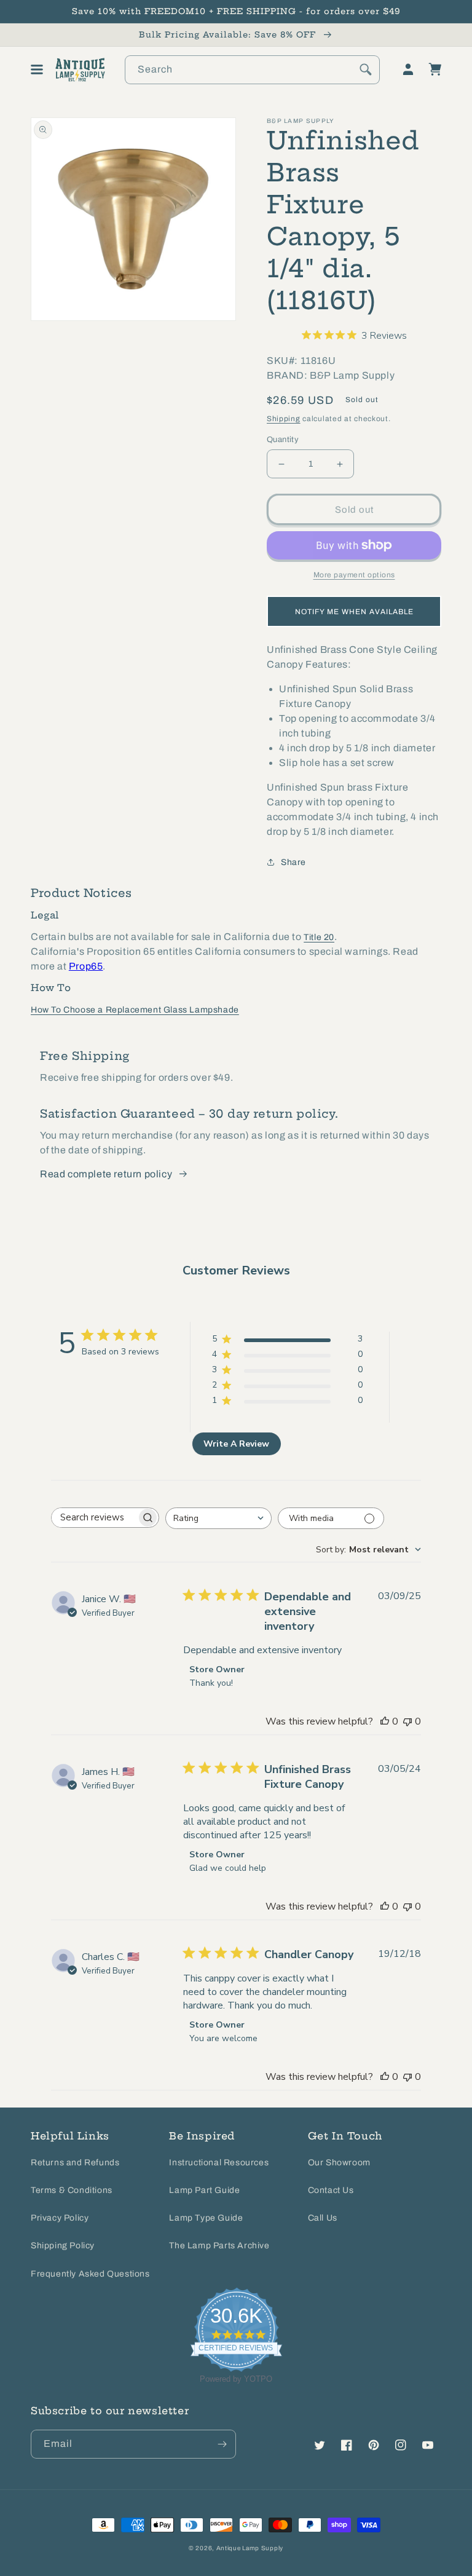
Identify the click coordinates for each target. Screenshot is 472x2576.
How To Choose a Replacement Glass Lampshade (135, 1010)
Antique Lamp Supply (250, 2548)
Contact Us (331, 2190)
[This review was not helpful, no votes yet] (407, 1721)
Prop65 (86, 966)
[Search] (366, 69)
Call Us (323, 2218)
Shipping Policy (63, 2246)
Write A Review (236, 1444)
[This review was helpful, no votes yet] (385, 1721)
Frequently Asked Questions (90, 2274)
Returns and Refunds (75, 2163)
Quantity (283, 440)
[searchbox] (94, 1518)
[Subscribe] (222, 2444)
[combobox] (252, 70)
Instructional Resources (219, 2163)
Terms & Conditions (72, 2190)
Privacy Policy (60, 2218)
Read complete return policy (106, 1174)
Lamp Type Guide (206, 2218)
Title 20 (319, 937)
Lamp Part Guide (204, 2190)
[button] (37, 69)
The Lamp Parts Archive (219, 2246)
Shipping (284, 419)
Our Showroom (339, 2163)
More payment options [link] (354, 575)
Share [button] (293, 862)
